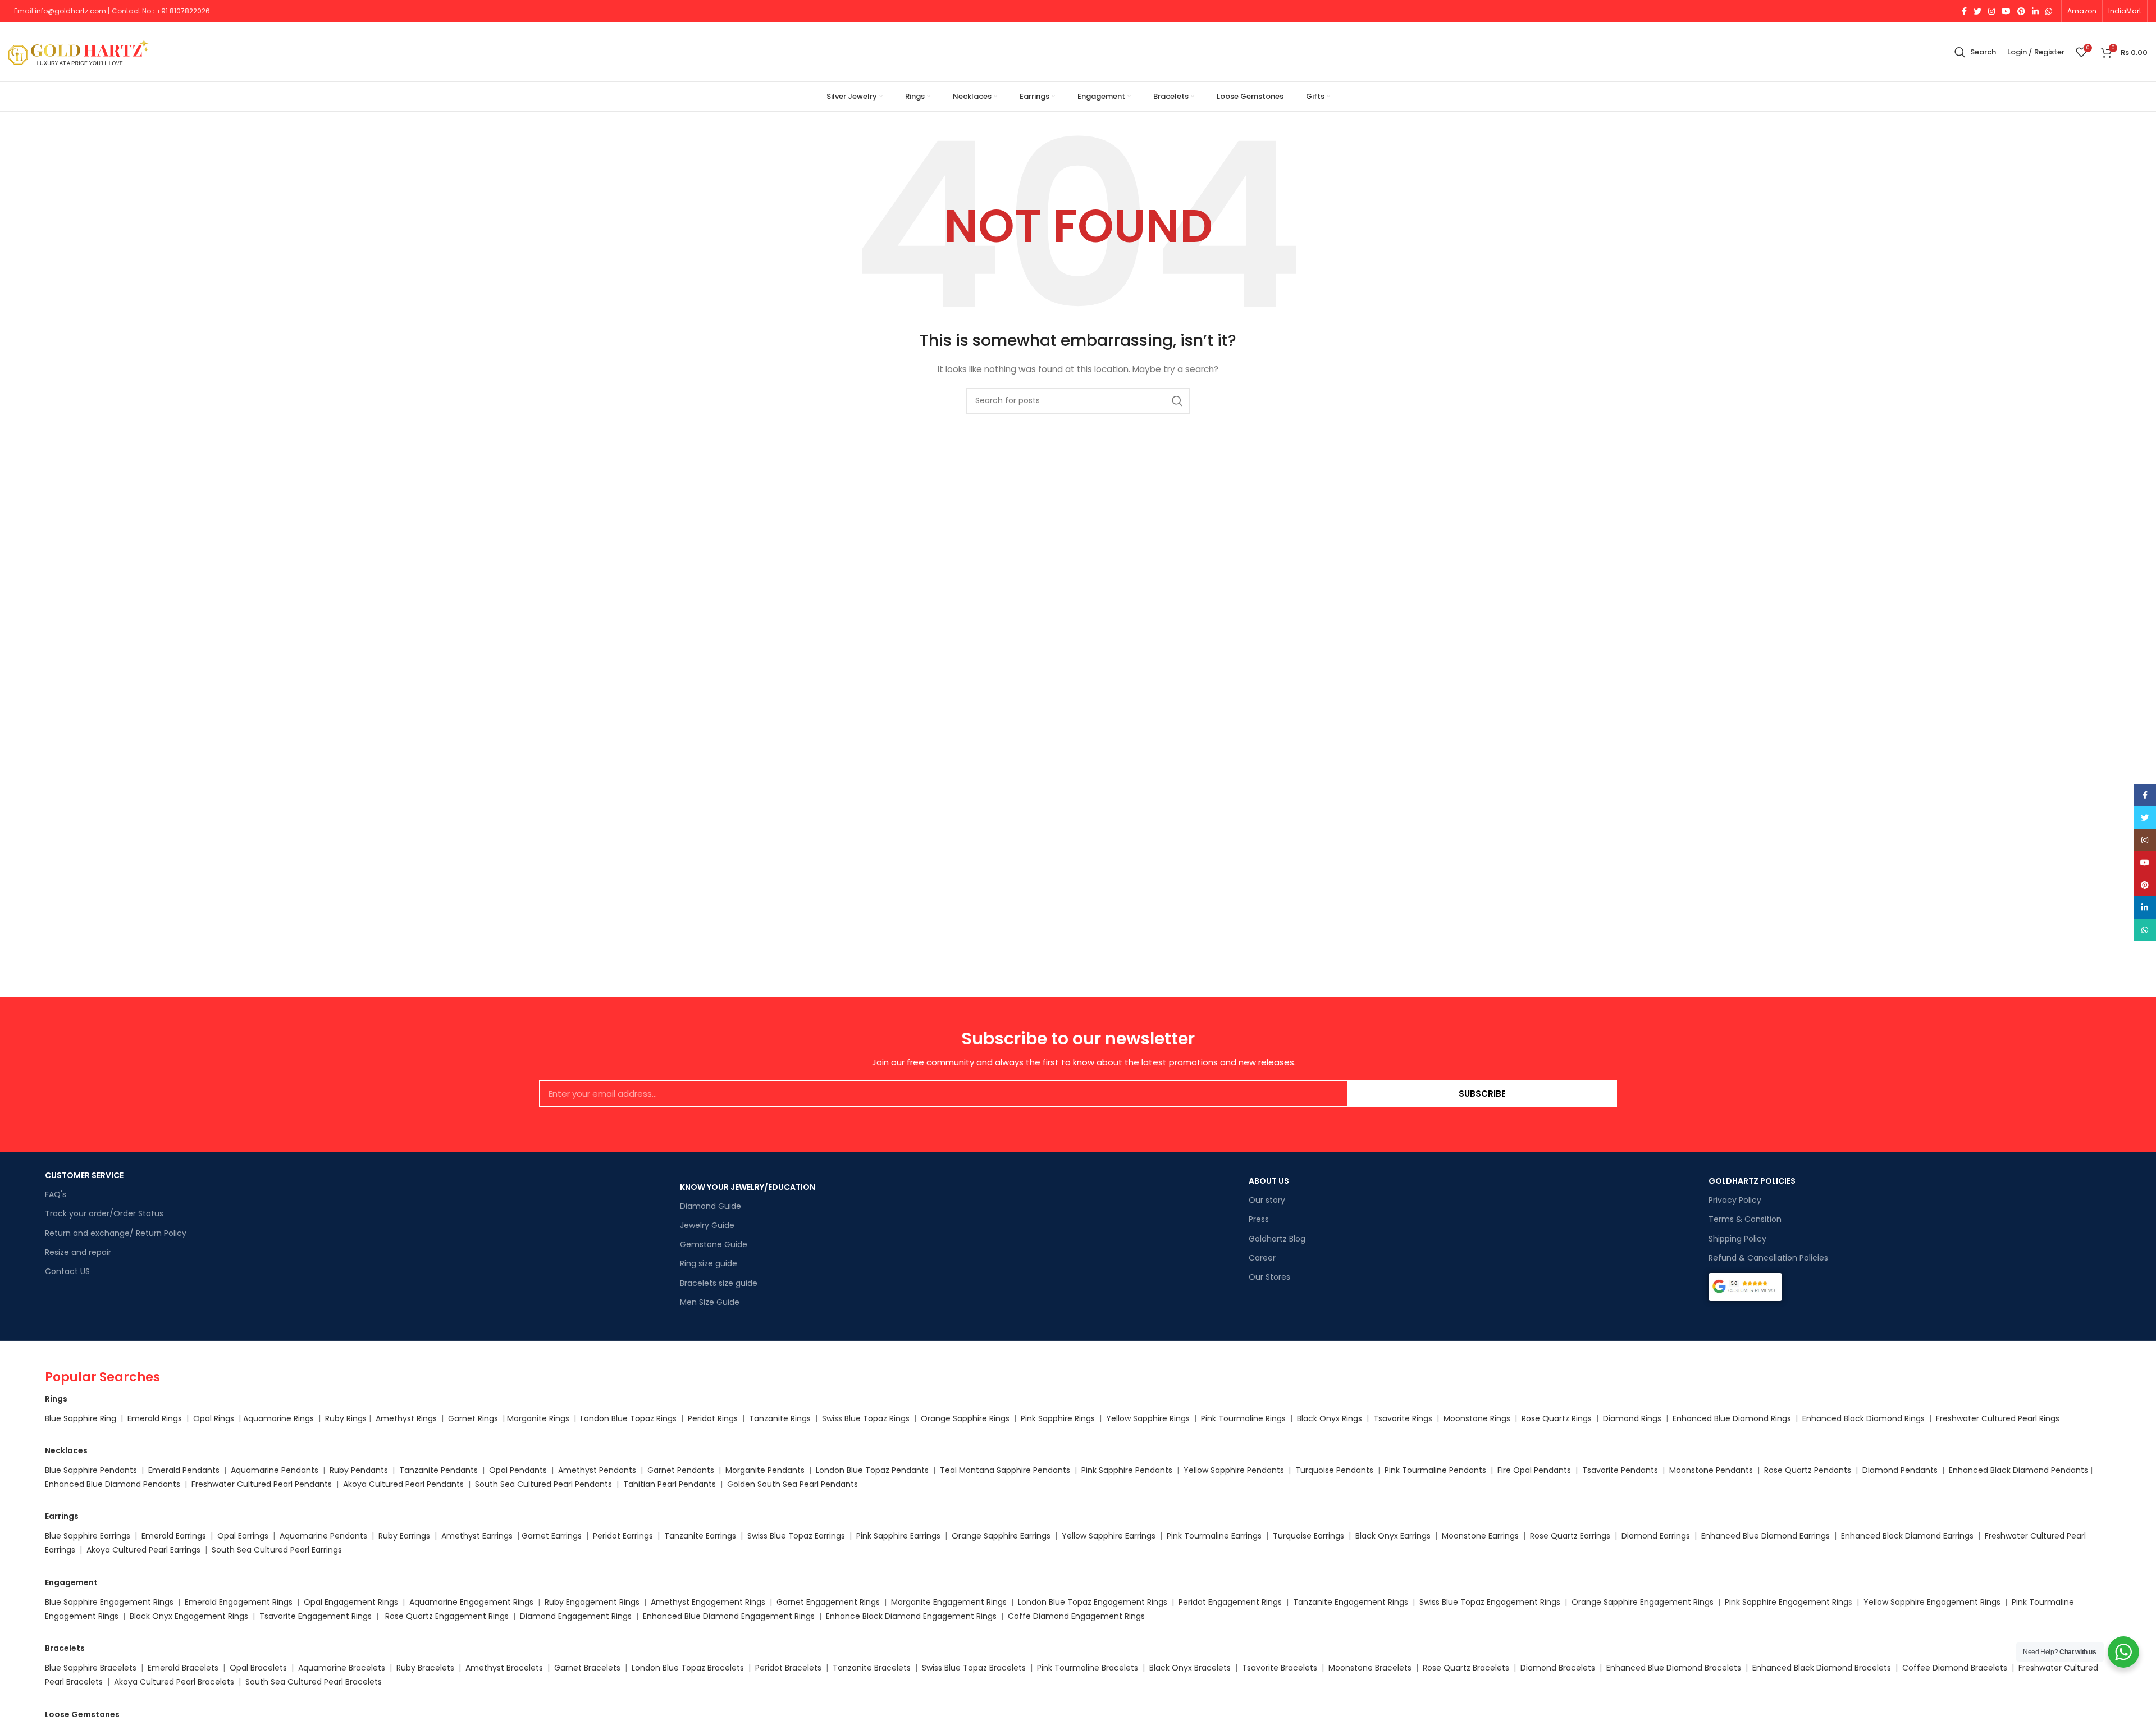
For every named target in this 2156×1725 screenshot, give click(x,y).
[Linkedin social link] (2035, 11)
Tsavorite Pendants (1620, 1470)
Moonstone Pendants (1712, 1470)
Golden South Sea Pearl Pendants (792, 1484)
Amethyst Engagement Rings (708, 1602)
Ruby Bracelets (425, 1668)
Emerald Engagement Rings (239, 1602)
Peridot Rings (713, 1418)
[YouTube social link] (2006, 11)
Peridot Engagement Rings (1230, 1602)
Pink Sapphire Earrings (898, 1536)
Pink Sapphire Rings (1058, 1418)
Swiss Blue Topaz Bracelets (974, 1668)
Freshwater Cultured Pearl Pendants (262, 1484)
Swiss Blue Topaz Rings (867, 1418)
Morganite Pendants (765, 1470)
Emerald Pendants (184, 1470)
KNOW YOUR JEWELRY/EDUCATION (748, 1187)
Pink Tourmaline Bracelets (1088, 1668)
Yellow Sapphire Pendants (1234, 1470)
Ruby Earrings (404, 1536)
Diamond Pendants (1900, 1470)
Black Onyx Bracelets (1190, 1668)
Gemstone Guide (714, 1244)
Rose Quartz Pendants (1808, 1470)
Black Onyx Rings (1330, 1418)
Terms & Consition (1745, 1219)
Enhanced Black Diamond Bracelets (1821, 1668)
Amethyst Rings (406, 1418)
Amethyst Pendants (597, 1470)
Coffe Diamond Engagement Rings (1076, 1616)
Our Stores (1269, 1277)
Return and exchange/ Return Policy (116, 1233)
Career (1262, 1258)
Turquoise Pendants (1334, 1470)
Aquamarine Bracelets (342, 1668)
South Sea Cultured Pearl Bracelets (315, 1682)
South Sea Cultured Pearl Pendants (543, 1484)
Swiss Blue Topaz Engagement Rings (1490, 1602)
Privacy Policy (1735, 1200)
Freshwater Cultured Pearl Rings (1998, 1418)
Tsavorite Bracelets (1280, 1668)
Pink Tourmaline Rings (1243, 1418)
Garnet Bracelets (587, 1668)
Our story (1267, 1200)
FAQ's (56, 1194)
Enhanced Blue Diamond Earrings (1766, 1536)
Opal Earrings (243, 1536)
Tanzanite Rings (781, 1418)
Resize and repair (78, 1252)
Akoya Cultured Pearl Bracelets (174, 1682)
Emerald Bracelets (184, 1668)
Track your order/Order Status (104, 1213)
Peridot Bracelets (788, 1668)
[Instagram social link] (1991, 11)
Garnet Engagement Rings (828, 1602)
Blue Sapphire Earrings (88, 1536)
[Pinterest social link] (2021, 11)
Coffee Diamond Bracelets (1955, 1668)
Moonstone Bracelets (1370, 1668)
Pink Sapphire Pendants (1127, 1470)
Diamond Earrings (1656, 1536)
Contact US (67, 1271)
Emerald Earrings (174, 1536)
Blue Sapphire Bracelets (91, 1668)
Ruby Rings (346, 1418)
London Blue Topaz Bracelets (688, 1668)
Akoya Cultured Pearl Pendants (402, 1484)
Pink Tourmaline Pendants (1435, 1470)
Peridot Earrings (623, 1536)
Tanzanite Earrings (700, 1536)
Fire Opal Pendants (1535, 1470)
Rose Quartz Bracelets (1466, 1668)
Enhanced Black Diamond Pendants (2018, 1470)
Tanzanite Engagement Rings (1351, 1602)
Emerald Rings (155, 1418)
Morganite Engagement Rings (949, 1602)
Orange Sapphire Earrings (1001, 1536)
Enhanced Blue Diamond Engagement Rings (729, 1616)
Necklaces (66, 1450)
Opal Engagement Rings (351, 1602)
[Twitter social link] (1977, 11)
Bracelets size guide (719, 1283)
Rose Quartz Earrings (1570, 1536)
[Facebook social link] (1964, 11)
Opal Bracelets (258, 1668)
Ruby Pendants (359, 1470)
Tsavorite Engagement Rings (316, 1616)
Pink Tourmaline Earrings (1214, 1536)
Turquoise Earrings (1308, 1536)
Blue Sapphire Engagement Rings (109, 1602)
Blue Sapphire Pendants (91, 1470)
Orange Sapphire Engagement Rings (1643, 1602)
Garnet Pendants (681, 1470)
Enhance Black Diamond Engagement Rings (911, 1616)
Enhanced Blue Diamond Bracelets (1674, 1668)
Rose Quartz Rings (1557, 1418)
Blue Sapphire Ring (81, 1418)
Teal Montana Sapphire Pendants (1005, 1470)
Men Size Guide (710, 1302)
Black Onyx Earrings (1393, 1536)
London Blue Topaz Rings (627, 1418)
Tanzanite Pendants (438, 1470)
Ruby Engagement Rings (592, 1602)
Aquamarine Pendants (275, 1470)
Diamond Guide (711, 1206)
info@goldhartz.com (70, 11)
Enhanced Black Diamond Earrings (1907, 1536)
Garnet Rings (473, 1418)
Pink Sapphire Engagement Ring (1787, 1602)
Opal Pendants (518, 1470)
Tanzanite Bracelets (872, 1668)
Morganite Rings (538, 1418)
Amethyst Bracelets (504, 1668)
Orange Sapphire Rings (965, 1418)
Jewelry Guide (707, 1225)
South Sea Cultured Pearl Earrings (277, 1550)
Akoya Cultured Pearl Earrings (143, 1550)
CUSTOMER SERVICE (84, 1175)
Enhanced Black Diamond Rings (1863, 1418)
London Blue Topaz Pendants (872, 1470)
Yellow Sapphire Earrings (1109, 1536)
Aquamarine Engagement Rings (471, 1602)
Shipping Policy (1737, 1239)
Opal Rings (214, 1418)
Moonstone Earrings (1480, 1536)
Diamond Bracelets (1558, 1668)
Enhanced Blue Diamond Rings (1732, 1418)
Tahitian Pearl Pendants (670, 1484)
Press (1259, 1219)
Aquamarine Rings (278, 1418)
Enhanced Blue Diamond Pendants (113, 1484)
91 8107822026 (186, 11)
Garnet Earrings (552, 1536)
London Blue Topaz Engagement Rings (1093, 1602)
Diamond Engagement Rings (575, 1616)
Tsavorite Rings (1403, 1418)
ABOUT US (1269, 1181)
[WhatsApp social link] (2049, 11)
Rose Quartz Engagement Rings (447, 1616)
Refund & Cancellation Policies (1768, 1258)
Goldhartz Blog (1277, 1239)
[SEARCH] (1177, 401)
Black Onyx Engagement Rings (189, 1616)
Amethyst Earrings (477, 1536)
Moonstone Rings (1477, 1418)
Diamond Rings (1632, 1418)
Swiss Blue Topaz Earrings (796, 1536)
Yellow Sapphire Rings (1148, 1418)
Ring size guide (709, 1263)
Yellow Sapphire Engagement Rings (1932, 1602)
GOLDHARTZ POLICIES (1752, 1181)
